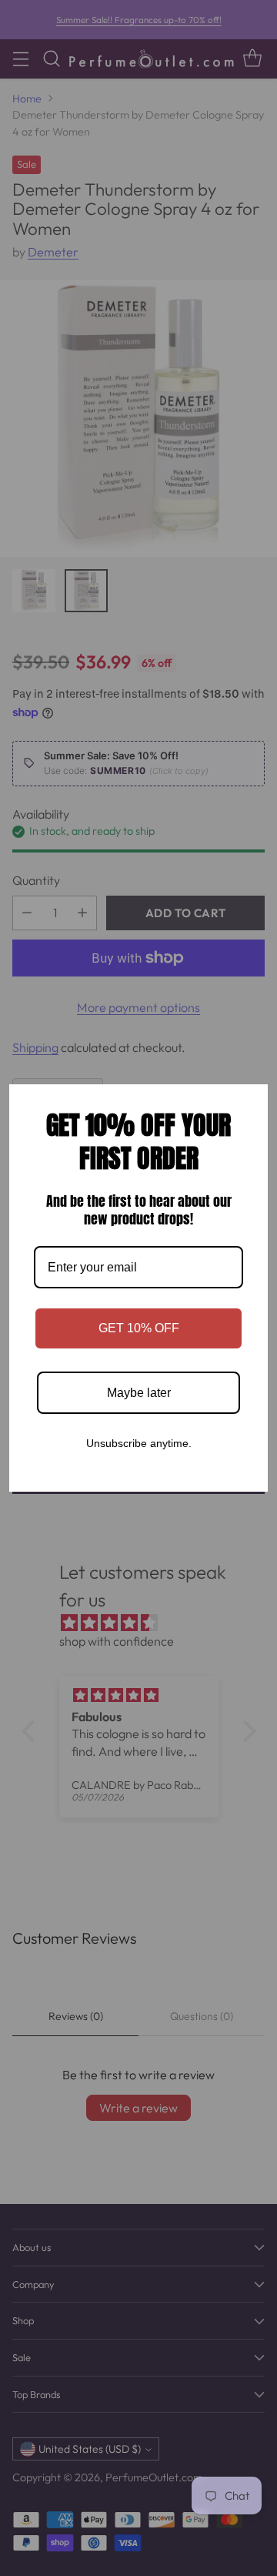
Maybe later (139, 1393)
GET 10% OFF (139, 1328)
